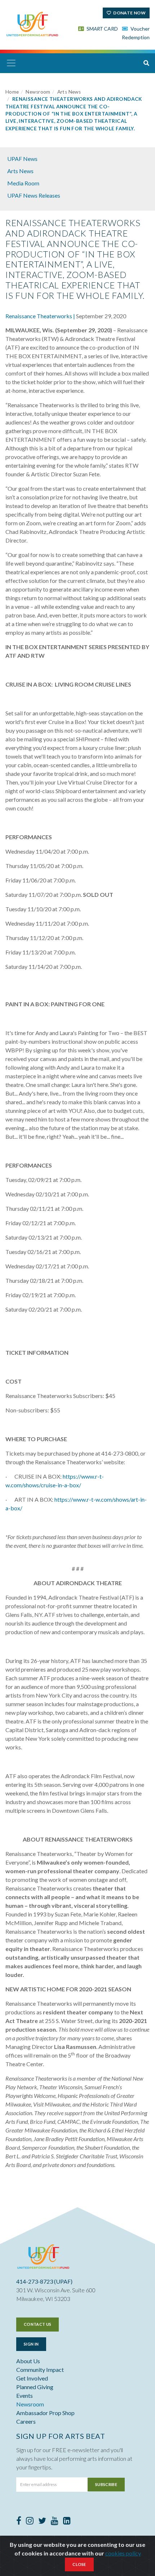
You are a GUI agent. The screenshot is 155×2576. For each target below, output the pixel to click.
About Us (28, 2361)
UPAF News (22, 159)
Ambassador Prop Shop (45, 2413)
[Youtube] (55, 2521)
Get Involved (32, 2378)
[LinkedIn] (67, 2521)
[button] (146, 63)
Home (12, 92)
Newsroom (38, 92)
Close (79, 2564)
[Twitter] (42, 2521)
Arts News (69, 92)
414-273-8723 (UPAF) (44, 2281)
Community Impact (40, 2370)
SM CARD (102, 29)
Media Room (23, 183)
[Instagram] (30, 2521)
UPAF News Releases (34, 195)
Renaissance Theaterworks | (40, 316)
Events (25, 2395)
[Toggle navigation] (11, 63)
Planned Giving (35, 2387)
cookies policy (123, 2553)
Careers (26, 2421)
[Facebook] (19, 2521)
